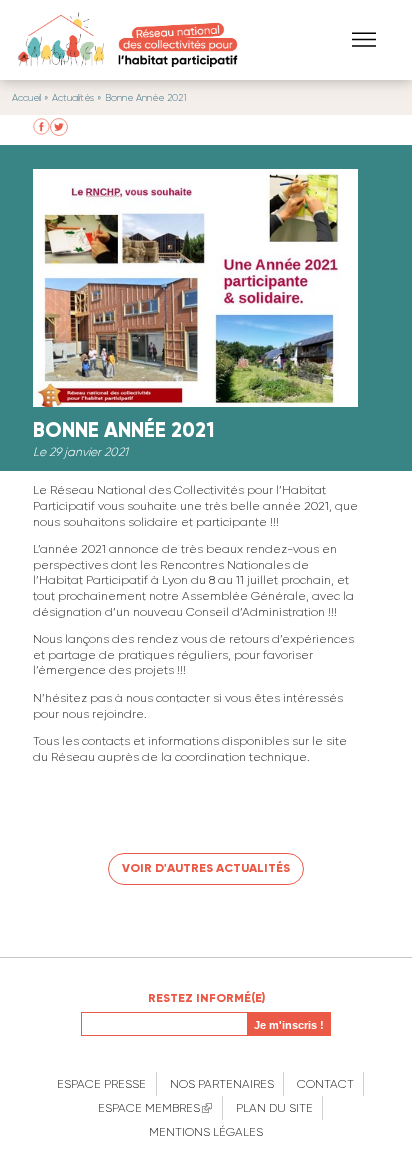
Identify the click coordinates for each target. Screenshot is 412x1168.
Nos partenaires (222, 1084)
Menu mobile (364, 39)
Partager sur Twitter (58, 126)
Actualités (73, 97)
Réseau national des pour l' (125, 40)
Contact (325, 1084)
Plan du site (274, 1108)
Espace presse (101, 1084)
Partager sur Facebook (41, 126)
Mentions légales (206, 1132)
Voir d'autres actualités (206, 868)
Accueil (26, 97)
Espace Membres (155, 1108)
